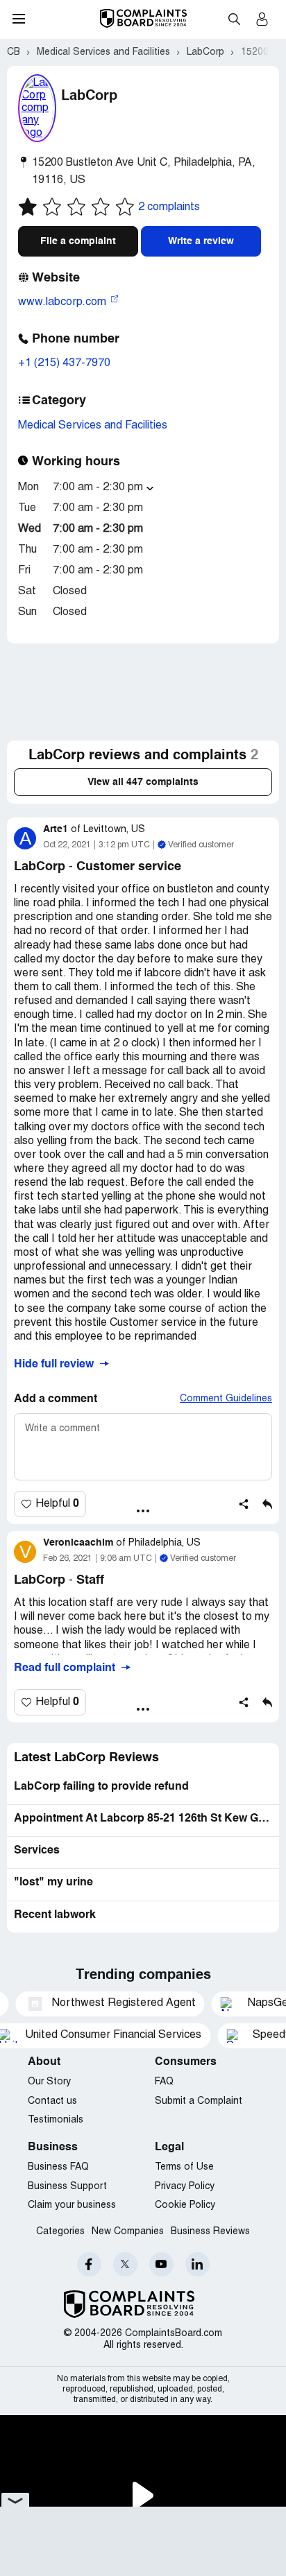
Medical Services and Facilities (93, 426)
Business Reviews (210, 2232)
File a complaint (78, 241)
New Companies (128, 2232)
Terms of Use (184, 2167)
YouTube (161, 2264)
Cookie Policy (185, 2205)
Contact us (52, 2101)
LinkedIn (197, 2264)
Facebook (89, 2264)
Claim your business (72, 2205)
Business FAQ (58, 2167)
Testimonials (56, 2120)
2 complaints (169, 207)
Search (234, 19)
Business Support (67, 2187)
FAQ (164, 2082)
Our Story (49, 2082)
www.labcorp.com (64, 302)
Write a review (201, 241)
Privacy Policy (185, 2187)
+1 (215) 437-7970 (64, 363)
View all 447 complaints (143, 782)
